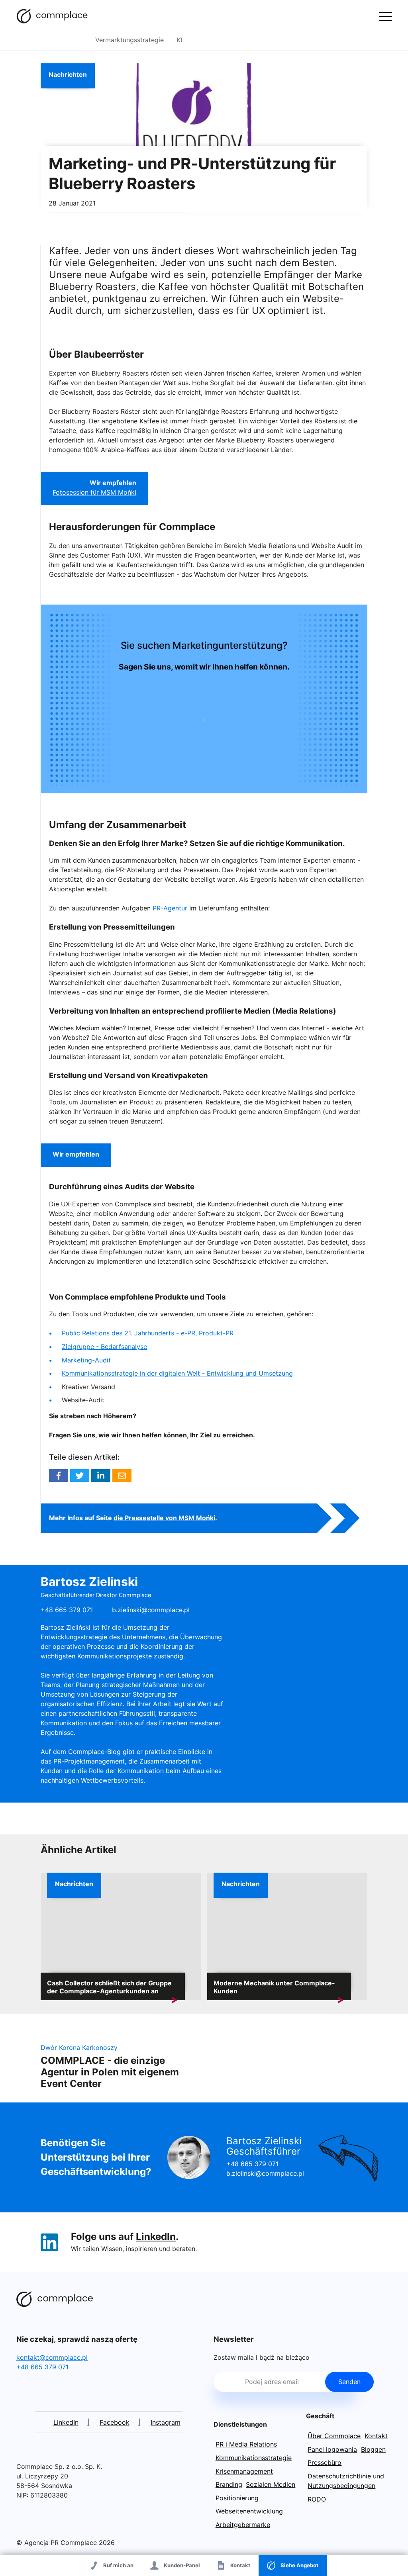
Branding (229, 2484)
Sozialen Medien (271, 2484)
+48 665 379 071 (252, 2164)
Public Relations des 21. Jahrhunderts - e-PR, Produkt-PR (148, 1333)
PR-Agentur (170, 908)
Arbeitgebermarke (243, 2525)
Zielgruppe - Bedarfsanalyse (104, 1347)
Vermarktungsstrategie (129, 40)
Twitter (80, 1476)
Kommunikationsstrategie (254, 2458)
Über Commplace (334, 2436)
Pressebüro (325, 2462)
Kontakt (376, 2436)
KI (179, 40)
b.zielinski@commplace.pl (151, 1610)
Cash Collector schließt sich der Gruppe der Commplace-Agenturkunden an (109, 1987)
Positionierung (237, 2498)
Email (122, 1476)
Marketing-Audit (86, 1360)
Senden (349, 2382)
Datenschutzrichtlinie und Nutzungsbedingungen (346, 2481)
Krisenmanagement (244, 2471)
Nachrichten (68, 74)
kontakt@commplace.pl (52, 2357)
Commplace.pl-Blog (52, 16)
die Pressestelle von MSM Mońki (164, 1518)
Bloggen (373, 2449)
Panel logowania (332, 2449)
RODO (317, 2499)
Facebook (59, 1476)
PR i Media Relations (246, 2444)
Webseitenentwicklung (249, 2511)
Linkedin (101, 1476)
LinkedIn (156, 2236)
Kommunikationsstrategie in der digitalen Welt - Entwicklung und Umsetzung (177, 1373)
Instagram (166, 2422)
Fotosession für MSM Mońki (94, 492)
